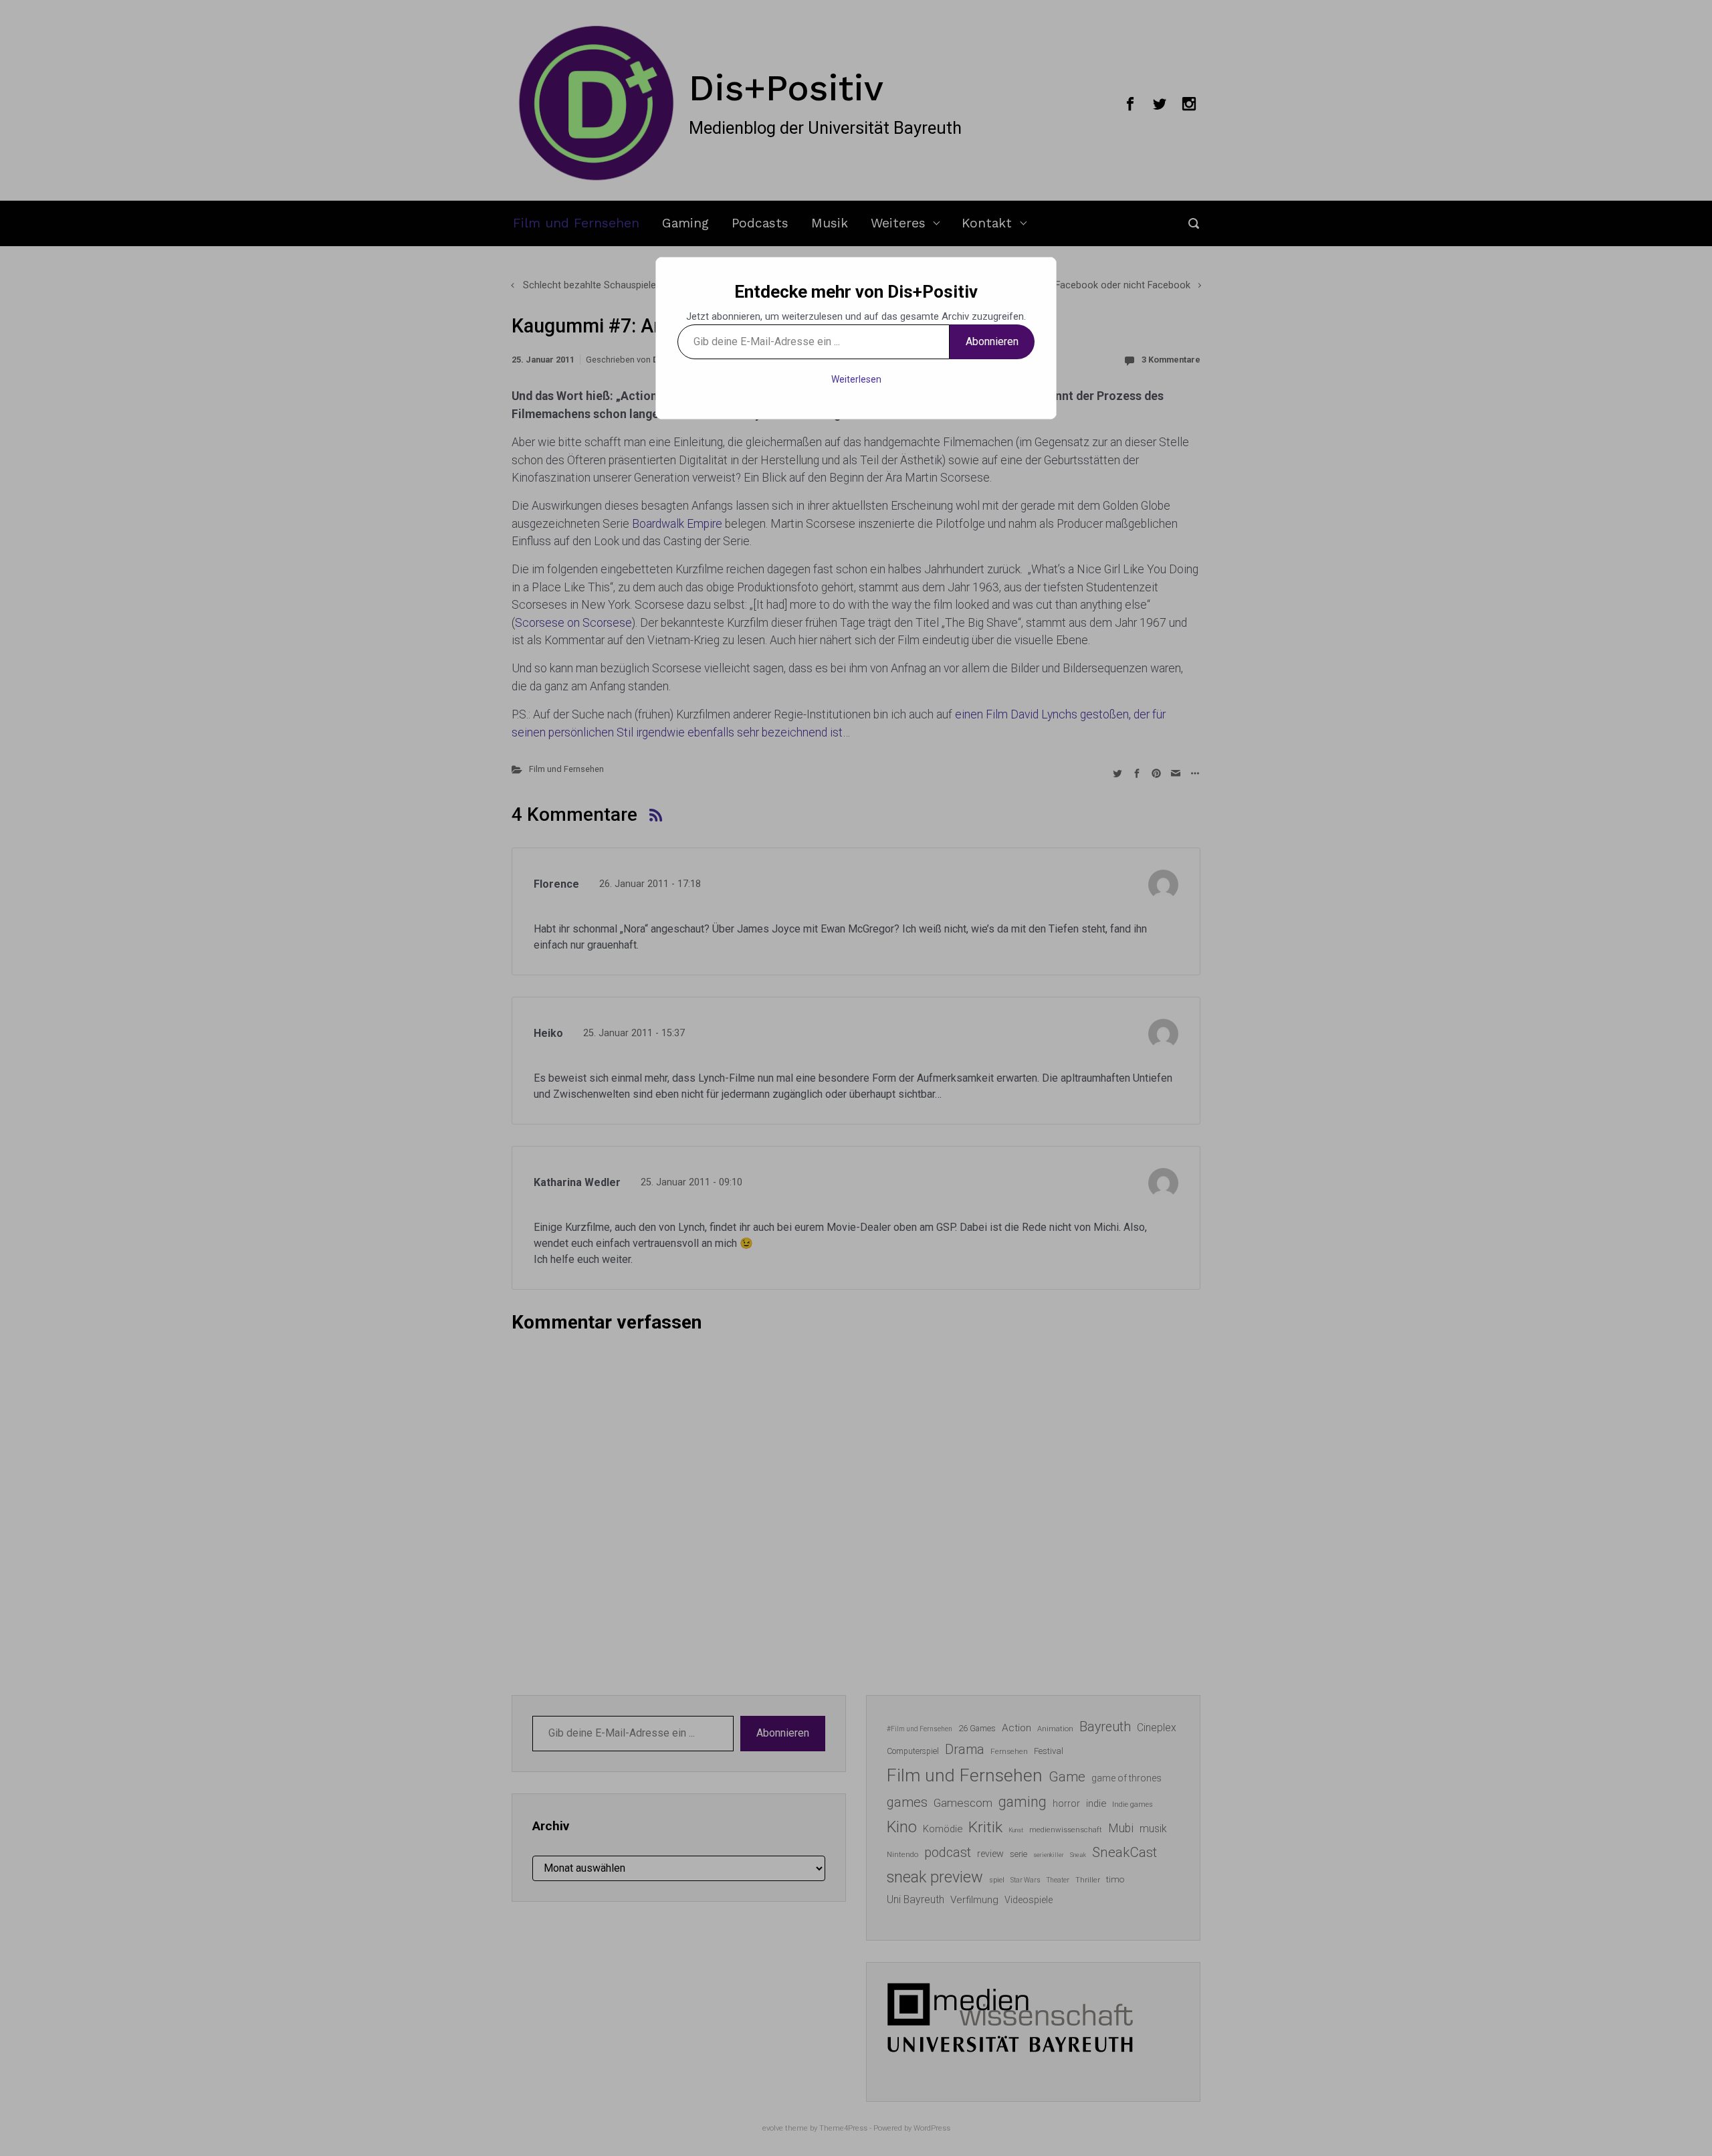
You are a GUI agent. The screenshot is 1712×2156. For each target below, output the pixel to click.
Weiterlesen (856, 379)
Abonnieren (992, 341)
